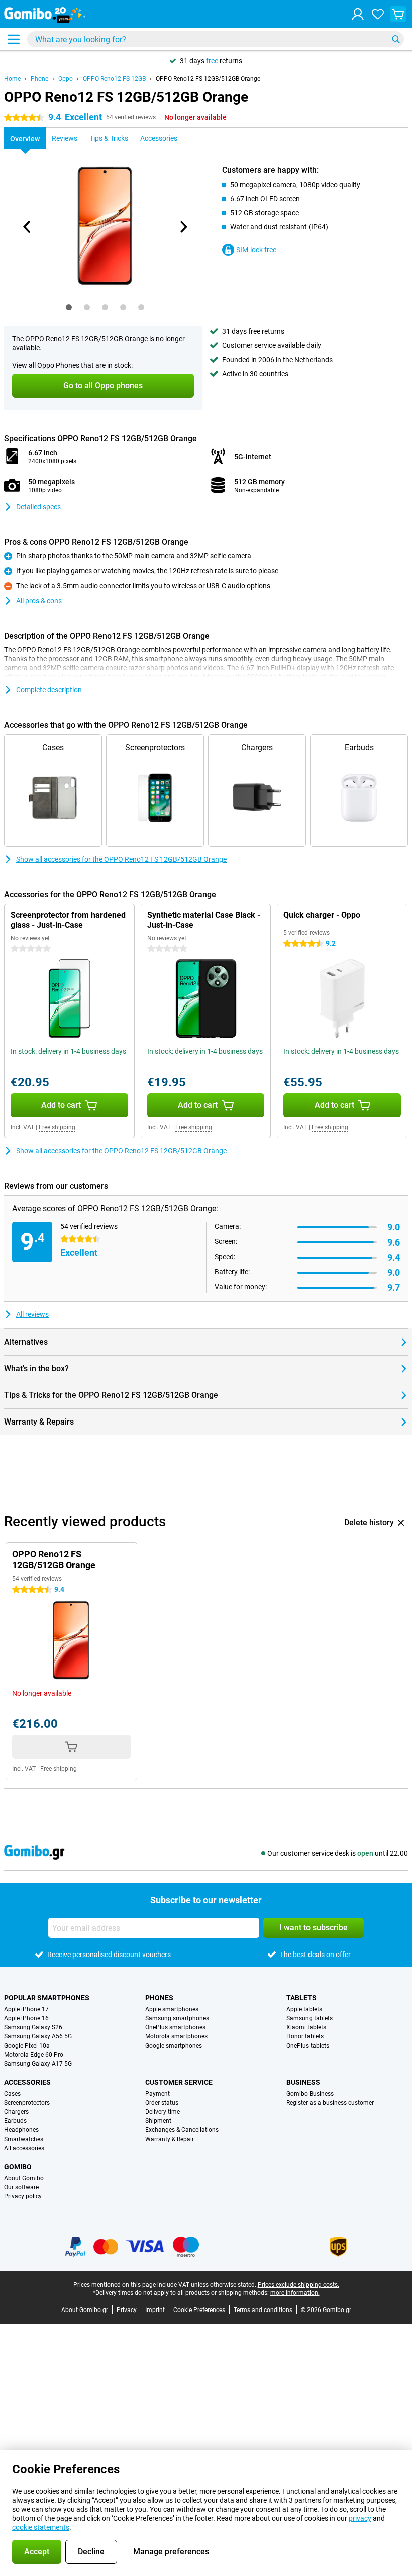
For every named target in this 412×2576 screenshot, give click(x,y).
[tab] (69, 307)
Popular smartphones (47, 1998)
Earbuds (15, 2121)
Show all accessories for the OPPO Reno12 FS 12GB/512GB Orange (121, 859)
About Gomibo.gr (85, 2310)
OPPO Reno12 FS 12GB (114, 79)
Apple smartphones (172, 2009)
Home (12, 79)
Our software (21, 2187)
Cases (12, 2094)
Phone (39, 79)
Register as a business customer (330, 2103)
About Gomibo (24, 2178)
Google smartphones (174, 2046)
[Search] (396, 39)
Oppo (66, 79)
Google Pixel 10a (27, 2046)
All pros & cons (39, 601)
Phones (159, 1998)
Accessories (27, 2082)
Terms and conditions (263, 2310)
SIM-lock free (256, 250)
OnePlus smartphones (175, 2027)
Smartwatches (24, 2139)
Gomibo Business (310, 2094)
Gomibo (18, 2167)
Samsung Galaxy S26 (33, 2027)
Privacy (127, 2310)
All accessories (24, 2148)
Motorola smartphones (176, 2036)
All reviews (32, 1314)
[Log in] (358, 14)
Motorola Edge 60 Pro (34, 2055)
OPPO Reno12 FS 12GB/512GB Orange (208, 79)
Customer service (179, 2082)
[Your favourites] (378, 14)
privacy (360, 2518)
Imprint (155, 2310)
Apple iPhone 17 (26, 2009)
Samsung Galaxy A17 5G (38, 2064)
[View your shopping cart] (398, 14)
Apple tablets (304, 2009)
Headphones (21, 2130)
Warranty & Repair (170, 2139)
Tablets (301, 1998)
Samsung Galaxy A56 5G (38, 2036)
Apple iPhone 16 (26, 2018)
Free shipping (57, 1127)
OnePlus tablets (308, 2046)
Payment (158, 2094)
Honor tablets (305, 2036)
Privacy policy (23, 2196)
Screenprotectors (27, 2103)
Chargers (16, 2112)
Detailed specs (38, 507)
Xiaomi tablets (306, 2027)
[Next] (183, 227)
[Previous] (27, 227)
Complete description (49, 690)
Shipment (158, 2121)
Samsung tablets (310, 2018)
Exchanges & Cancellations (182, 2130)
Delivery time (163, 2112)
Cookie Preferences (199, 2310)
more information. (295, 2293)
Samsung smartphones (177, 2018)
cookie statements (41, 2527)
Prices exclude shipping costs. (298, 2285)
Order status (162, 2103)
